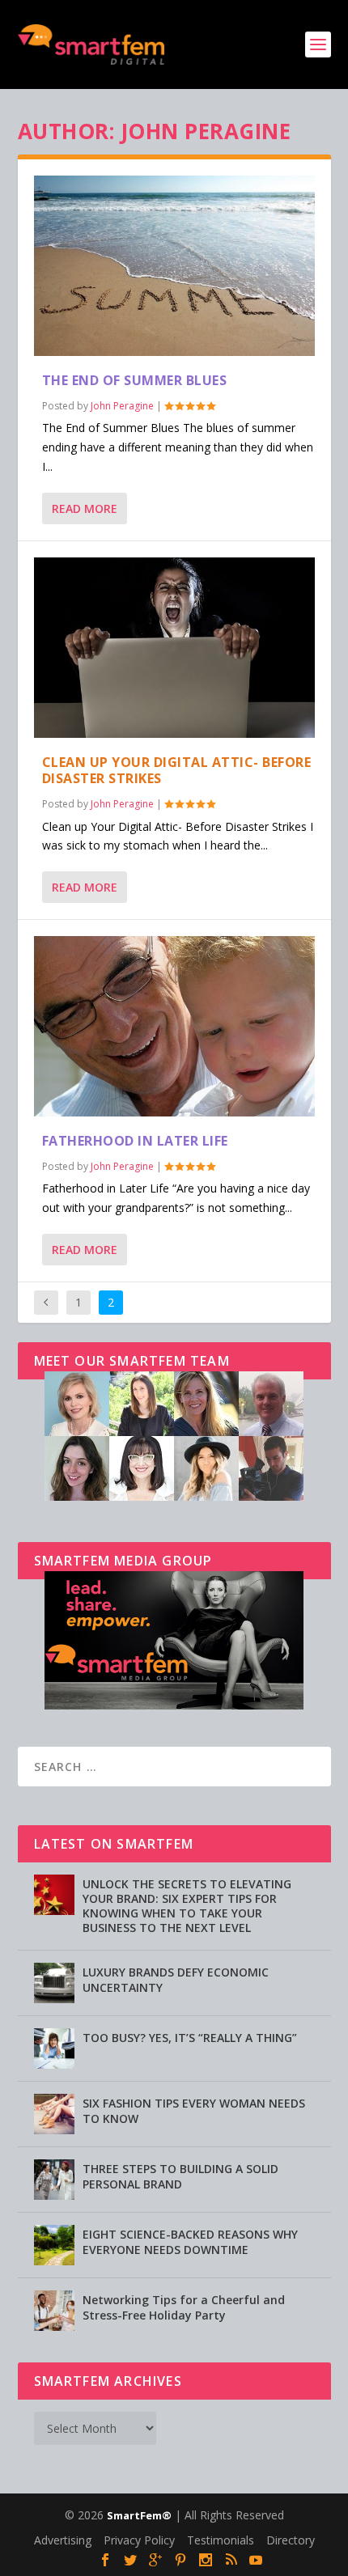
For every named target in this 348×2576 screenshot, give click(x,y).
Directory (291, 2540)
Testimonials (221, 2540)
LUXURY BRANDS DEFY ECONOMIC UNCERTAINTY (176, 1979)
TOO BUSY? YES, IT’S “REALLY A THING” (190, 2038)
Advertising (63, 2540)
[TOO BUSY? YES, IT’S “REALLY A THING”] (54, 2049)
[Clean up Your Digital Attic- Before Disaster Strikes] (174, 648)
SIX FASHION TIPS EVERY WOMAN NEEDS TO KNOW (194, 2110)
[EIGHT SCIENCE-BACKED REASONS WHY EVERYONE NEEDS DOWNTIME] (54, 2245)
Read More (85, 508)
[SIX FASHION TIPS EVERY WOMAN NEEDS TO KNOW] (54, 2114)
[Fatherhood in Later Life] (174, 1026)
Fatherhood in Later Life (135, 1141)
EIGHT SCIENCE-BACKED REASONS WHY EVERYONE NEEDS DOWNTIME (190, 2241)
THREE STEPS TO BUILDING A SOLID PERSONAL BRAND (180, 2176)
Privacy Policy (139, 2540)
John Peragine (122, 406)
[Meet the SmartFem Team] (174, 1496)
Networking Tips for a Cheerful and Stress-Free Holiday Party (184, 2307)
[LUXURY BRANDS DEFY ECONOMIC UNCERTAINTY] (54, 1983)
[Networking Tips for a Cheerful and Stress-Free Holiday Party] (54, 2311)
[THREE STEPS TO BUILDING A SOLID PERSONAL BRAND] (54, 2180)
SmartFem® (139, 2515)
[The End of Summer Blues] (174, 266)
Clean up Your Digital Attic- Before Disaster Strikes (177, 771)
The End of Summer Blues (135, 380)
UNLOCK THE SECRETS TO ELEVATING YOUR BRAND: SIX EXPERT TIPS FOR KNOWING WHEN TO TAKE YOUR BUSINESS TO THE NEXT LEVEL (187, 1906)
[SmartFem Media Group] (174, 1705)
